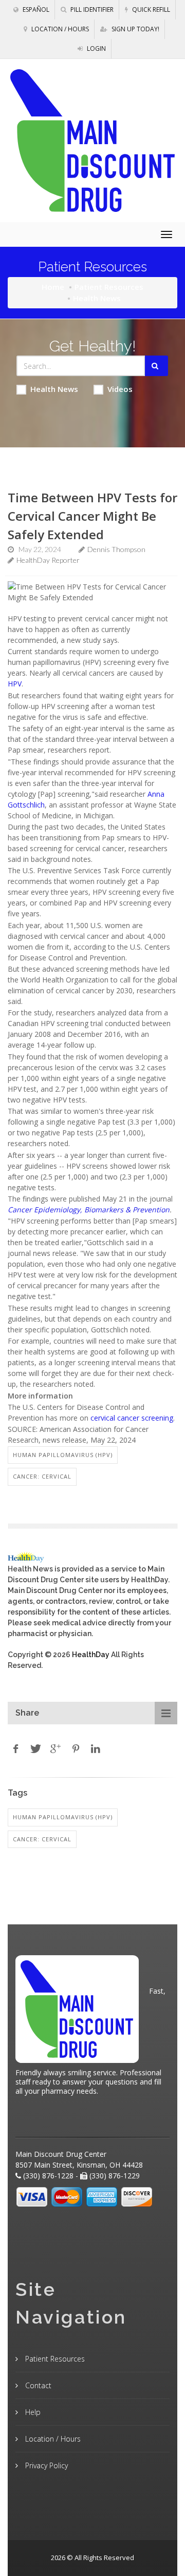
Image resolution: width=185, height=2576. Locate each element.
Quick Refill (150, 9)
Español (35, 9)
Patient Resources (109, 287)
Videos (120, 389)
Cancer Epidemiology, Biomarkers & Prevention (89, 1210)
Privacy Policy (45, 2465)
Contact (37, 2385)
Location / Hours (59, 29)
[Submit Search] (156, 366)
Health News (54, 389)
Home (53, 287)
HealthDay (91, 1655)
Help (32, 2412)
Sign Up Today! (135, 29)
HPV (15, 684)
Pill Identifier (91, 9)
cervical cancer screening (132, 1418)
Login (96, 48)
